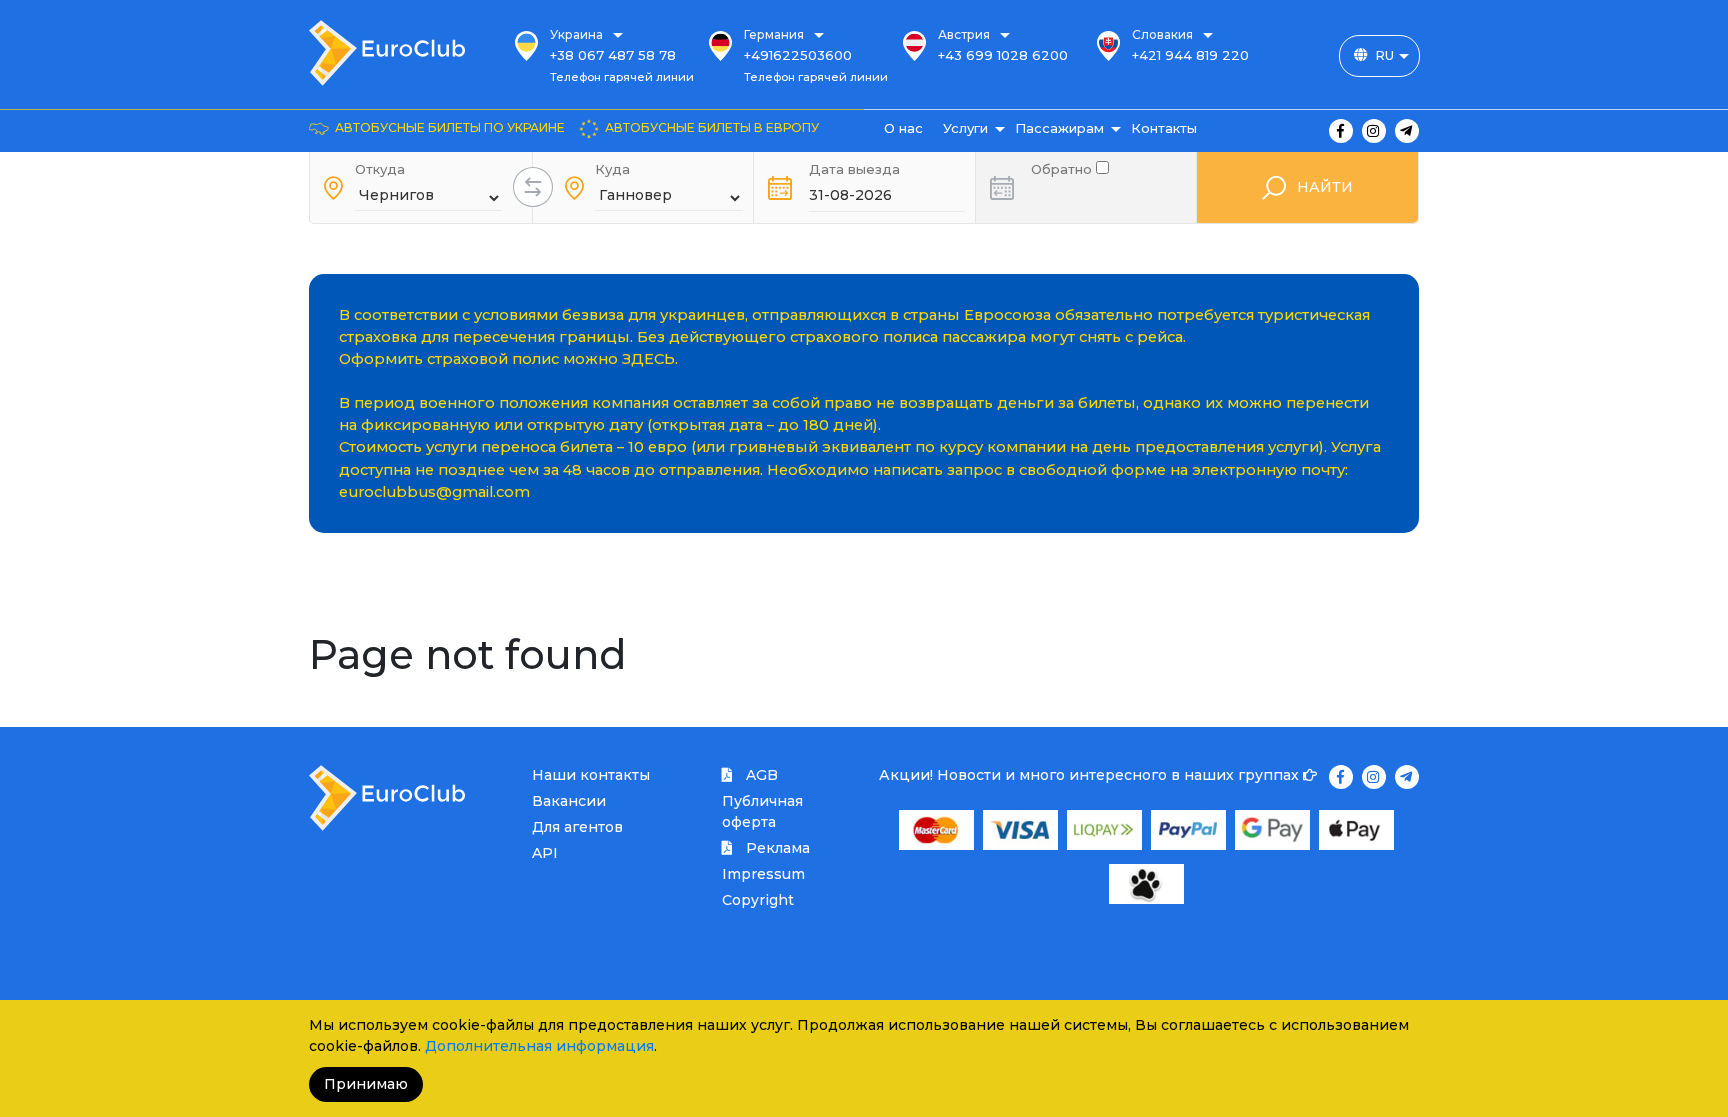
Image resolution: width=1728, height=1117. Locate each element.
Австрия (964, 34)
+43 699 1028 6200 (1003, 55)
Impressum (763, 874)
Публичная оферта (762, 811)
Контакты (1164, 128)
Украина (576, 34)
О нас (903, 128)
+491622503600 (798, 55)
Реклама (776, 848)
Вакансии (569, 801)
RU (1384, 55)
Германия (774, 34)
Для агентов (577, 827)
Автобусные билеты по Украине (450, 127)
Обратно (1063, 167)
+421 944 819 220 (1190, 55)
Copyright (758, 900)
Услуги (965, 128)
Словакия (1162, 34)
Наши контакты (591, 775)
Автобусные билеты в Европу (712, 127)
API (545, 853)
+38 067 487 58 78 (613, 55)
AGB (760, 775)
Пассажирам (1059, 128)
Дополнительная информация (539, 1046)
